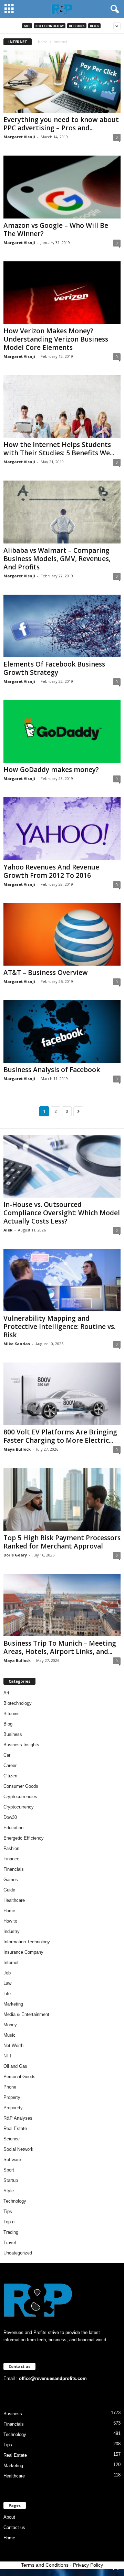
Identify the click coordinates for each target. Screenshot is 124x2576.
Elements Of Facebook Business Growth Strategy (54, 668)
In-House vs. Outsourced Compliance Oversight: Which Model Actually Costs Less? (62, 1213)
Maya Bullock (17, 1449)
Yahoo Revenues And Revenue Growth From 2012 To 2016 (51, 871)
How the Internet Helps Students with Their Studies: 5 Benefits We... (59, 449)
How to (10, 1921)
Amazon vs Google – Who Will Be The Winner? (56, 230)
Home (43, 42)
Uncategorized (18, 2253)
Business (13, 1734)
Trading (11, 2232)
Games (11, 1880)
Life (7, 1994)
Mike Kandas (17, 1344)
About (9, 2517)
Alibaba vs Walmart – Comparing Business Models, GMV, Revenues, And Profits (57, 559)
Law (7, 1983)
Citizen (10, 1776)
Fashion (11, 1848)
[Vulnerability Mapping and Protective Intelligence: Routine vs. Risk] (62, 1280)
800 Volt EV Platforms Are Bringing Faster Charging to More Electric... (60, 1436)
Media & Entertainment (26, 2014)
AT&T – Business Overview (46, 973)
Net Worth (13, 2045)
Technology (15, 2201)
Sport (9, 2170)
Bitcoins (77, 26)
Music (9, 2035)
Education (13, 1828)
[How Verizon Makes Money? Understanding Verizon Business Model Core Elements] (62, 293)
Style (9, 2191)
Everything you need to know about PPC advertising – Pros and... (61, 124)
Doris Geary (15, 1555)
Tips (8, 2211)
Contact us (14, 2527)
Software (12, 2160)
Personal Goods (19, 2077)
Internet (11, 1963)
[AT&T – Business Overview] (62, 934)
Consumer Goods (21, 1786)
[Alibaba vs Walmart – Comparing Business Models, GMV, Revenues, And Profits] (62, 512)
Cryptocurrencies (20, 1797)
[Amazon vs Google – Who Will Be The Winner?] (62, 187)
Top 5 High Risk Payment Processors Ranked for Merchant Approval (62, 1542)
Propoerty (13, 2108)
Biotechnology (50, 26)
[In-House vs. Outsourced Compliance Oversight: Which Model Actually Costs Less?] (62, 1166)
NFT (8, 2056)
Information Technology (27, 1942)
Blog (94, 26)
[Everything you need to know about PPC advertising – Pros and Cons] (62, 81)
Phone (10, 2087)
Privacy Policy (88, 2565)
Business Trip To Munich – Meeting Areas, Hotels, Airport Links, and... (60, 1647)
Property (12, 2097)
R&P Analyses (18, 2118)
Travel (10, 2243)
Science (12, 2139)
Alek (8, 1230)
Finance (11, 1859)
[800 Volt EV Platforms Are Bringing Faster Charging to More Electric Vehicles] (62, 1394)
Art (27, 26)
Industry (12, 1931)
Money (10, 2025)
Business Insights (21, 1745)
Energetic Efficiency (24, 1838)
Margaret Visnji (19, 137)
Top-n (9, 2222)
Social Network (18, 2149)
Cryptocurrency (19, 1807)
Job (7, 1973)
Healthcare (14, 1900)
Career (10, 1765)
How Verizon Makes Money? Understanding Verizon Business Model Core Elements (56, 339)
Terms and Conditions (45, 2565)
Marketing (13, 2004)
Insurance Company (23, 1952)
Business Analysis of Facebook (52, 1070)
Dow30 (10, 1817)
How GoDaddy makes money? (51, 770)
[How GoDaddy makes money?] (62, 731)
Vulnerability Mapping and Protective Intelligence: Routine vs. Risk (59, 1327)
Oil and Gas (15, 2066)
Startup (11, 2180)
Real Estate (15, 2128)
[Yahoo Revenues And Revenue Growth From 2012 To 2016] (62, 829)
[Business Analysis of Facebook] (62, 1031)
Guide (9, 1890)
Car (7, 1755)
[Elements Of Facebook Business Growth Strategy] (62, 626)
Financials (14, 1869)
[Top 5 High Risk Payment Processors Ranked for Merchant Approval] (62, 1499)
